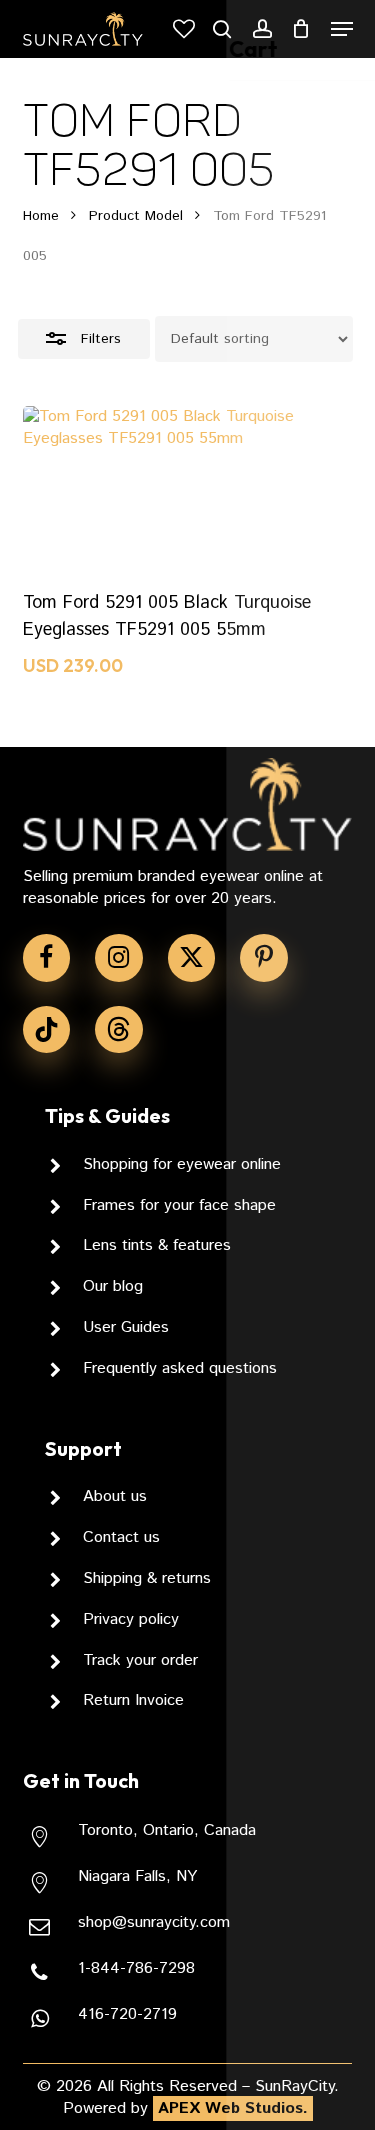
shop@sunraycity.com (154, 1922)
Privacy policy (131, 1619)
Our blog (113, 1286)
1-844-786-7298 (136, 1968)
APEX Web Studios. (233, 2108)
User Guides (126, 1327)
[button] (342, 29)
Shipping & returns (147, 1578)
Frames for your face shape (179, 1205)
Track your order (140, 1660)
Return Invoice (133, 1700)
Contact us (121, 1537)
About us (115, 1496)
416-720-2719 (127, 2014)
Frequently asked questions (180, 1368)
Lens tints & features (157, 1245)
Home (41, 216)
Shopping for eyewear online (182, 1164)
